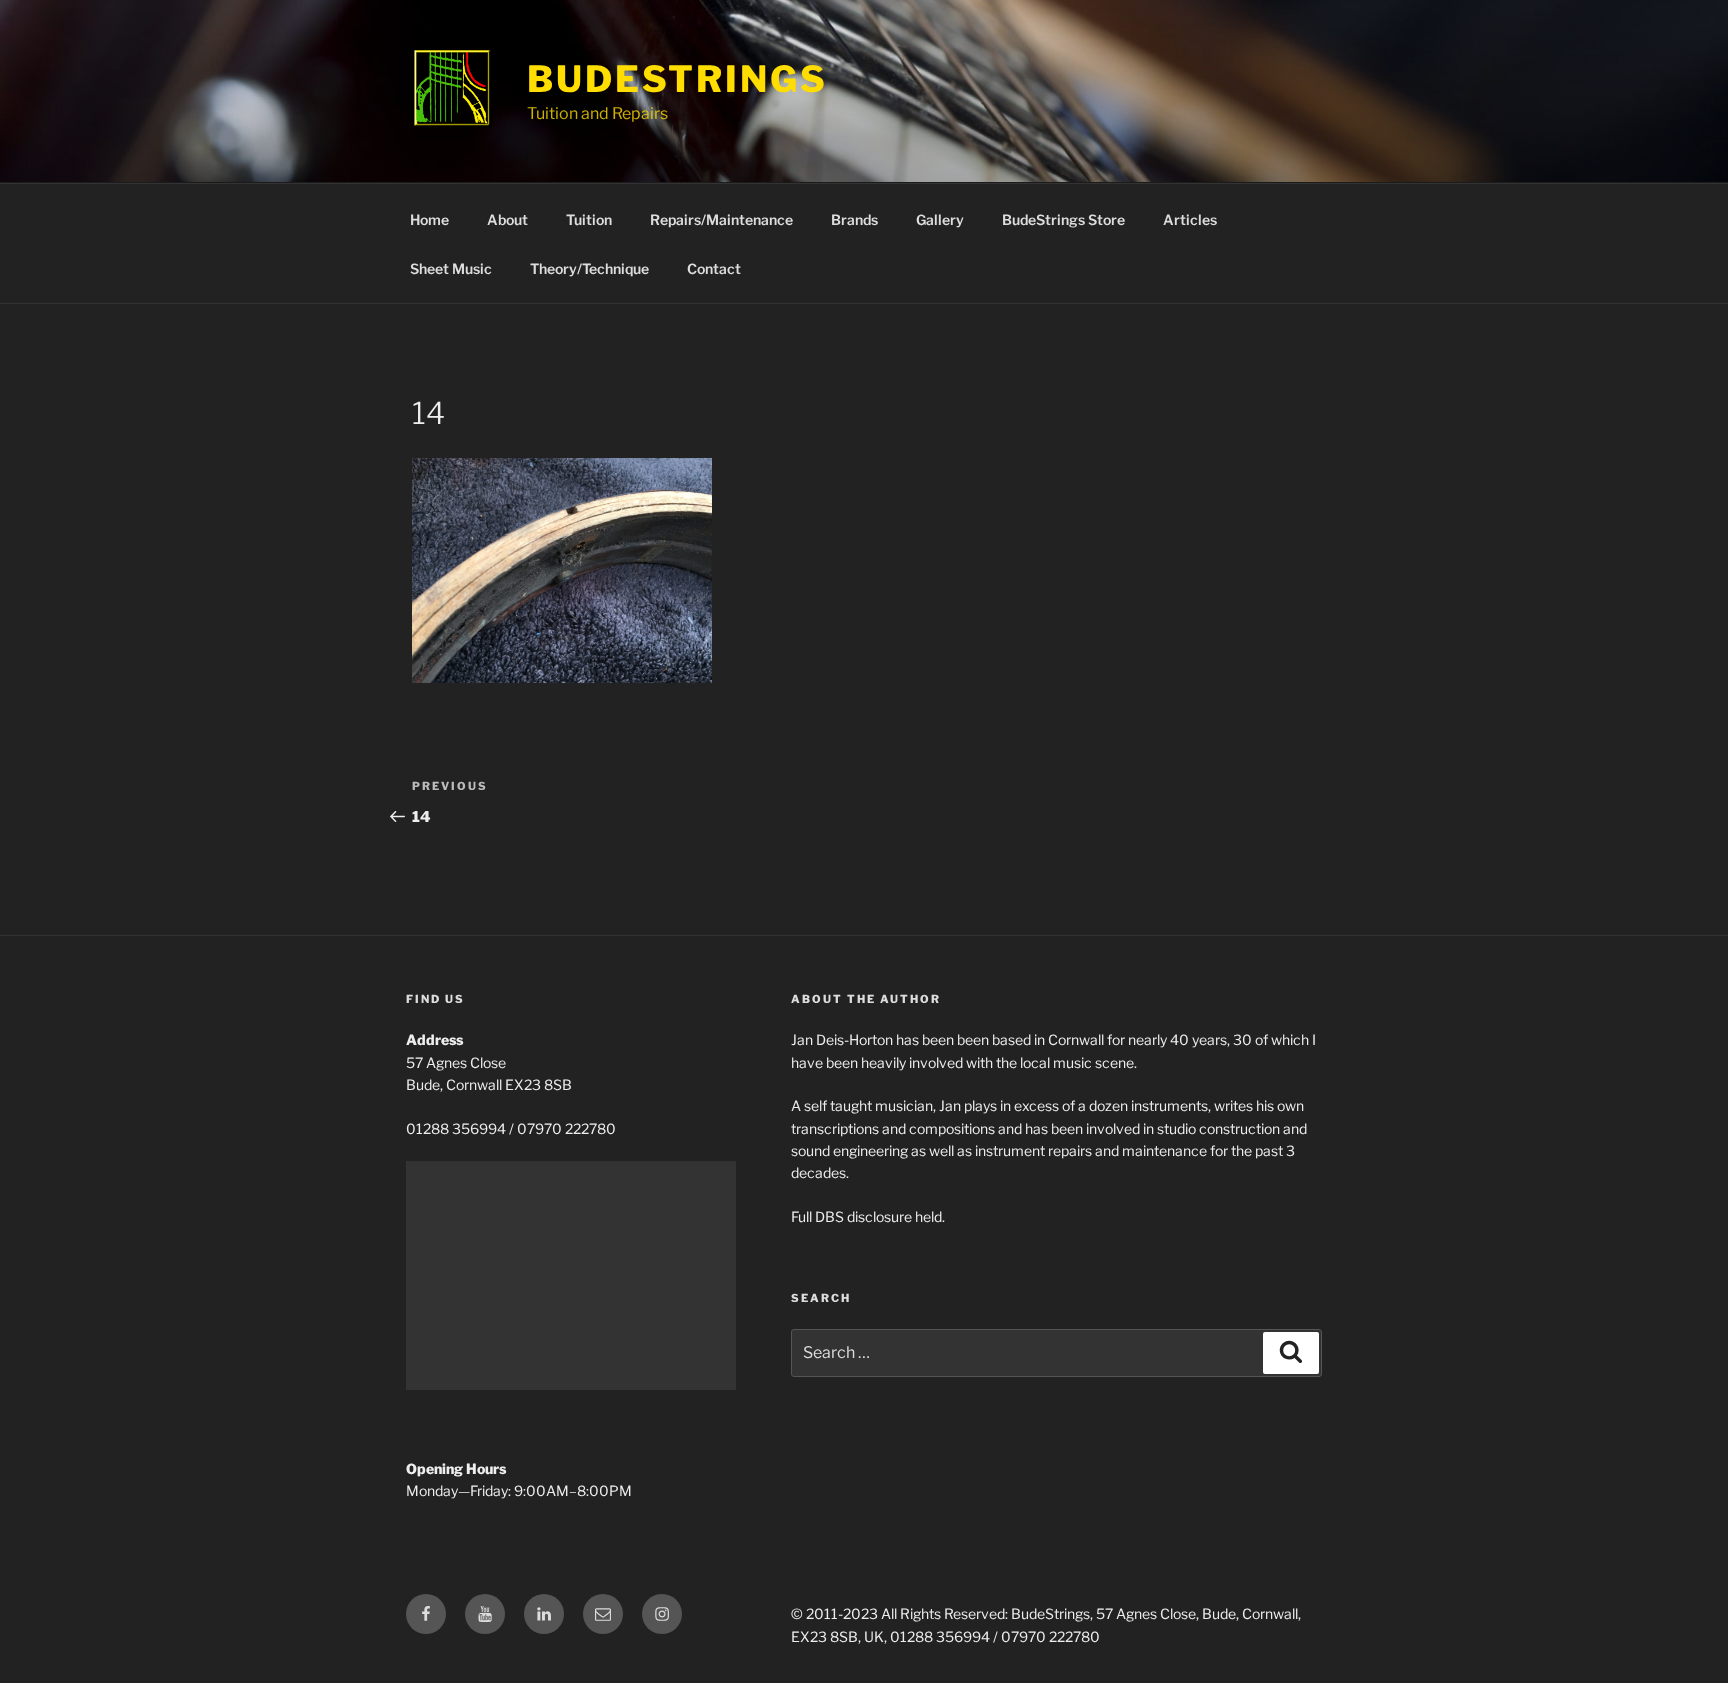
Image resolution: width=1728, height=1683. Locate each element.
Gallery (940, 219)
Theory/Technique (589, 268)
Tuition (589, 219)
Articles (1190, 219)
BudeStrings (677, 79)
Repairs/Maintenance (721, 219)
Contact (714, 268)
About (507, 219)
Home (429, 219)
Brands (854, 219)
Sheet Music (451, 268)
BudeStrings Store (1063, 219)
